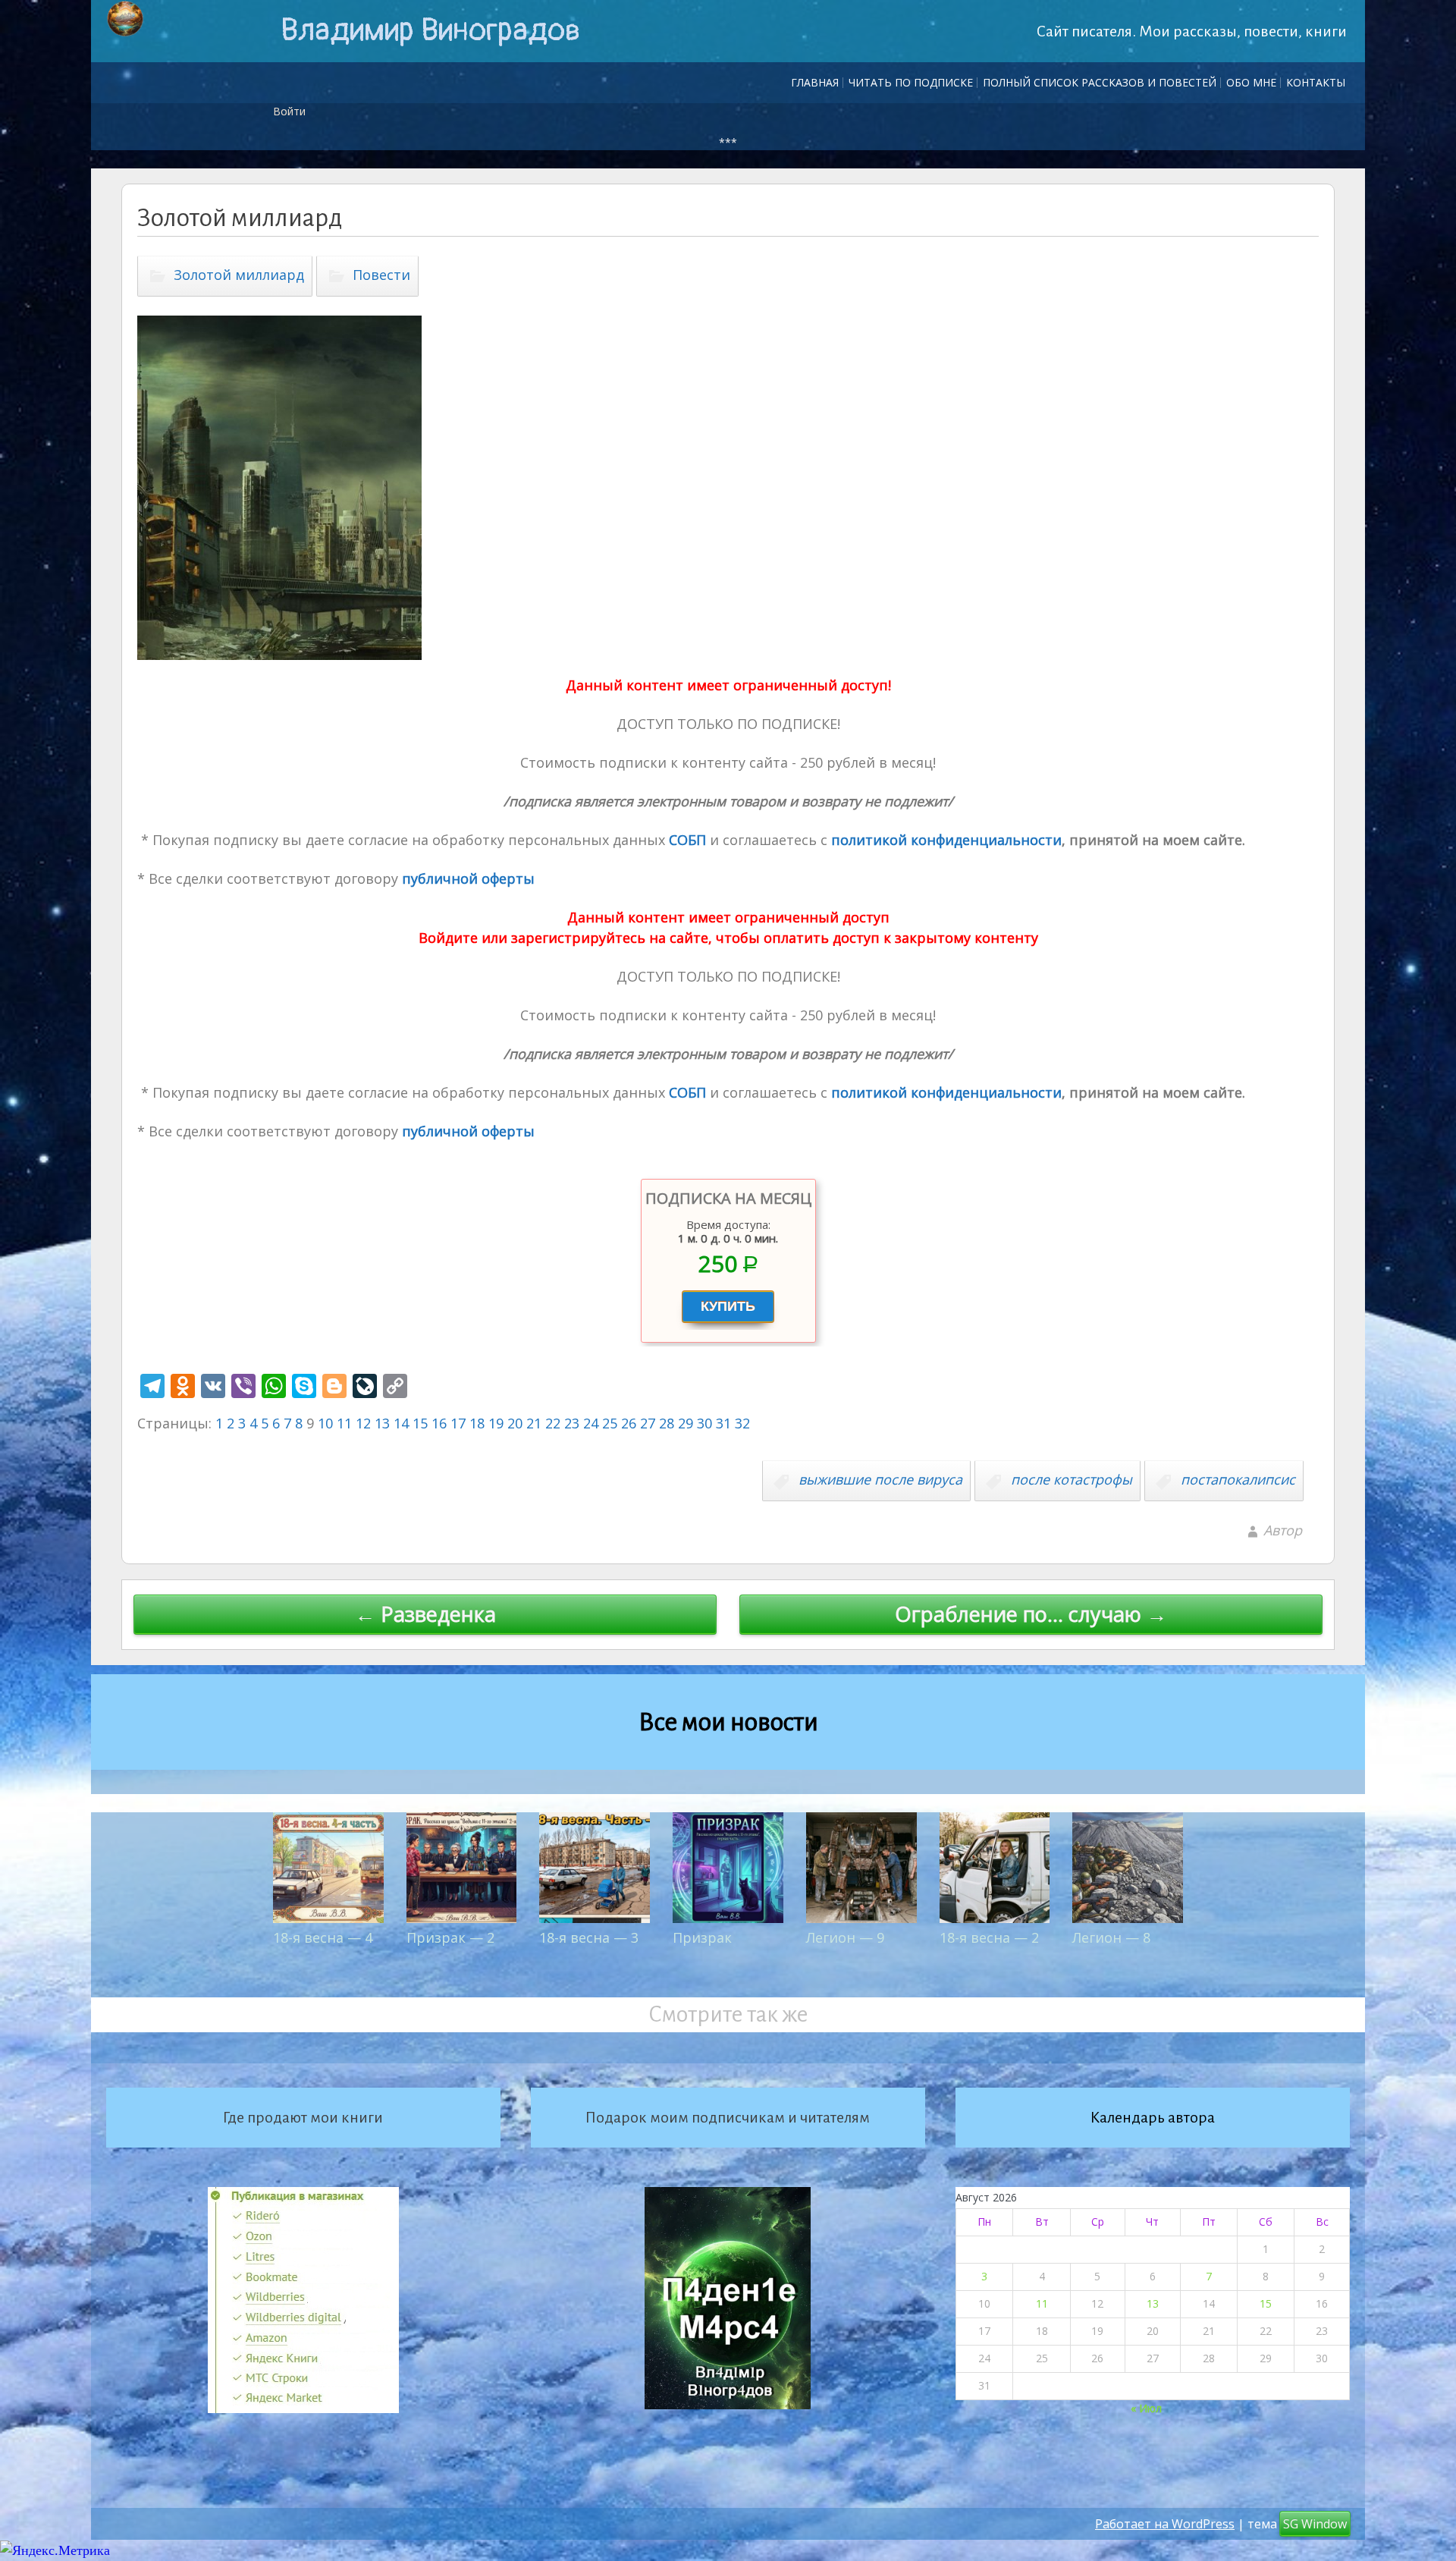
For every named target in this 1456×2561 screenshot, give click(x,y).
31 (723, 1423)
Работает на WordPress (1165, 2524)
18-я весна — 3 (589, 1937)
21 (534, 1423)
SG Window (1315, 2524)
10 (325, 1423)
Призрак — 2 (450, 1937)
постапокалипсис (1238, 1479)
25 (610, 1423)
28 (667, 1423)
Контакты (1316, 82)
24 (591, 1423)
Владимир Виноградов (430, 30)
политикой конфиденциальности (945, 840)
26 (629, 1423)
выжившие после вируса (880, 1479)
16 (439, 1423)
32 (742, 1423)
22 (553, 1423)
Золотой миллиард (239, 275)
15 (420, 1423)
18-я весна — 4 (323, 1937)
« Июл (1146, 2408)
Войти (289, 111)
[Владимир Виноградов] (125, 19)
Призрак (702, 1937)
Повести (381, 275)
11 (344, 1423)
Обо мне (1251, 82)
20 (515, 1423)
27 (648, 1423)
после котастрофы (1072, 1479)
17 (458, 1423)
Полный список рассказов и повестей (1100, 82)
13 (382, 1423)
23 (572, 1423)
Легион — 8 (1111, 1937)
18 (477, 1423)
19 (496, 1423)
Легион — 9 (845, 1937)
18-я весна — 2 (989, 1937)
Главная (815, 82)
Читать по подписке (911, 82)
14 (401, 1423)
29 (686, 1423)
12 (363, 1423)
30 (704, 1423)
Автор (1283, 1530)
